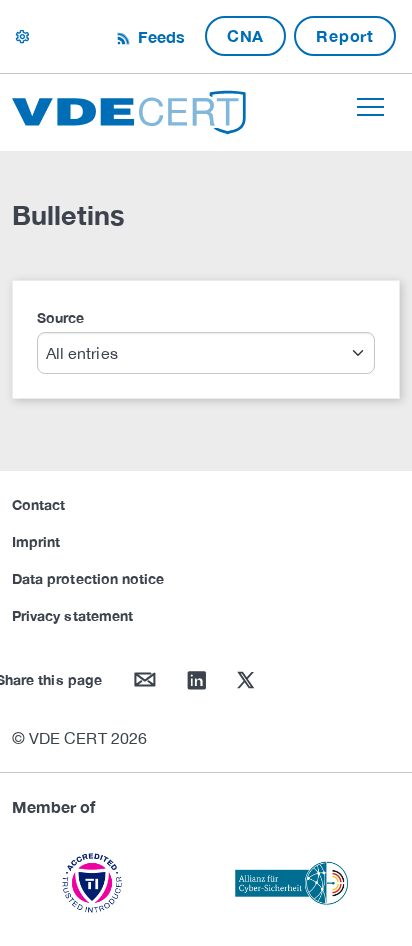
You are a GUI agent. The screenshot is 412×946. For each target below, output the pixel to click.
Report (345, 35)
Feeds (159, 36)
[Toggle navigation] (370, 107)
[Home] (129, 109)
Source (60, 317)
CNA (245, 35)
